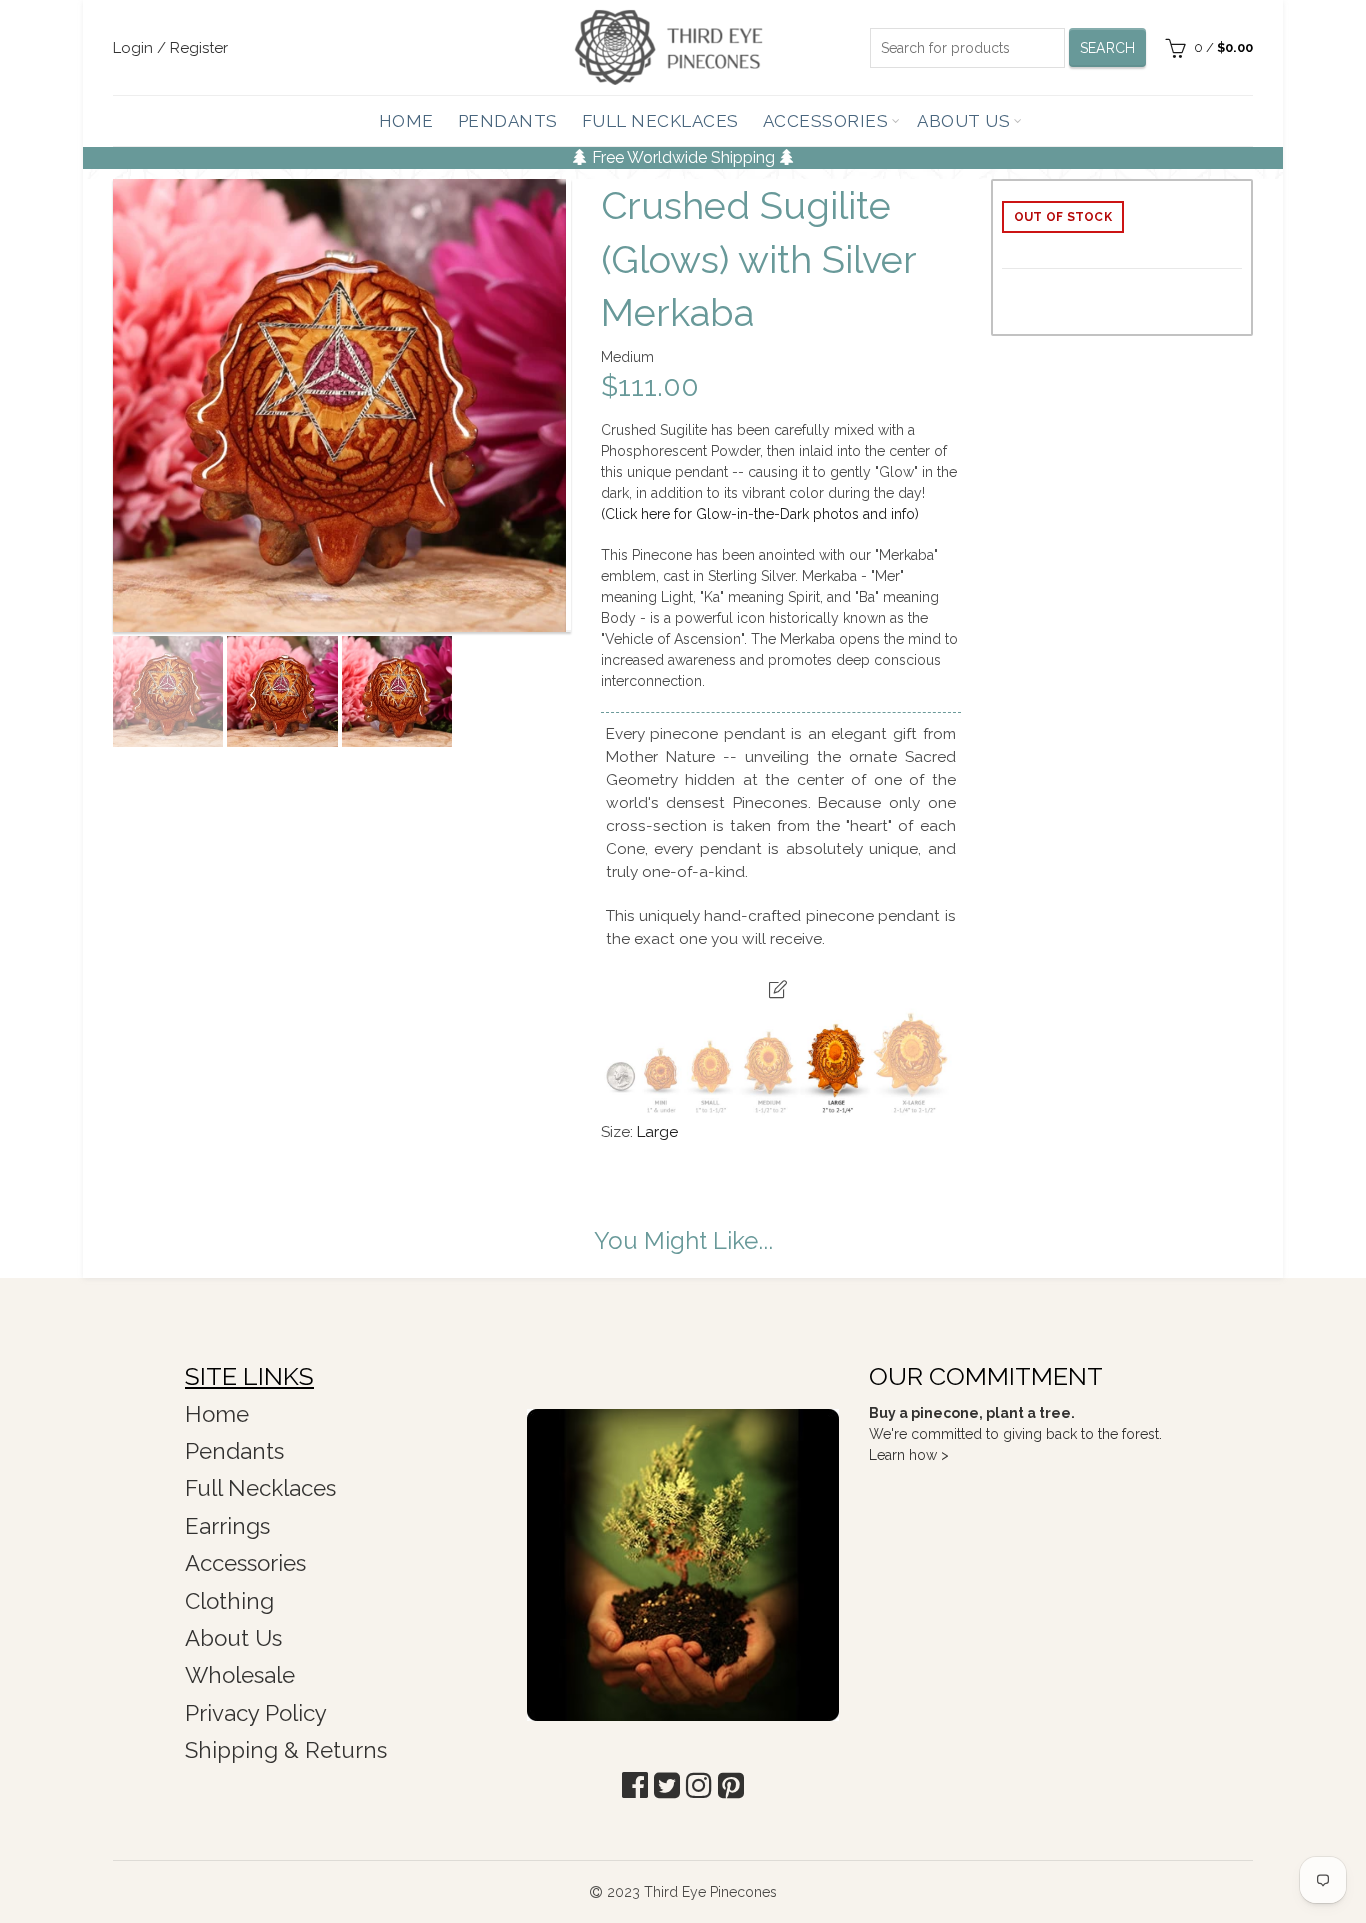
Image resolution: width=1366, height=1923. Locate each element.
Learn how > (909, 1455)
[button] (635, 1785)
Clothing (229, 1601)
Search (1108, 48)
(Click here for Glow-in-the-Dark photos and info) (760, 514)
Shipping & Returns (286, 1750)
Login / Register (170, 48)
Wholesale (240, 1675)
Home (406, 121)
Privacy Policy (256, 1713)
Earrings (227, 1526)
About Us (963, 121)
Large (657, 1132)
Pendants (508, 121)
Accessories (826, 121)
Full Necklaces (660, 121)
